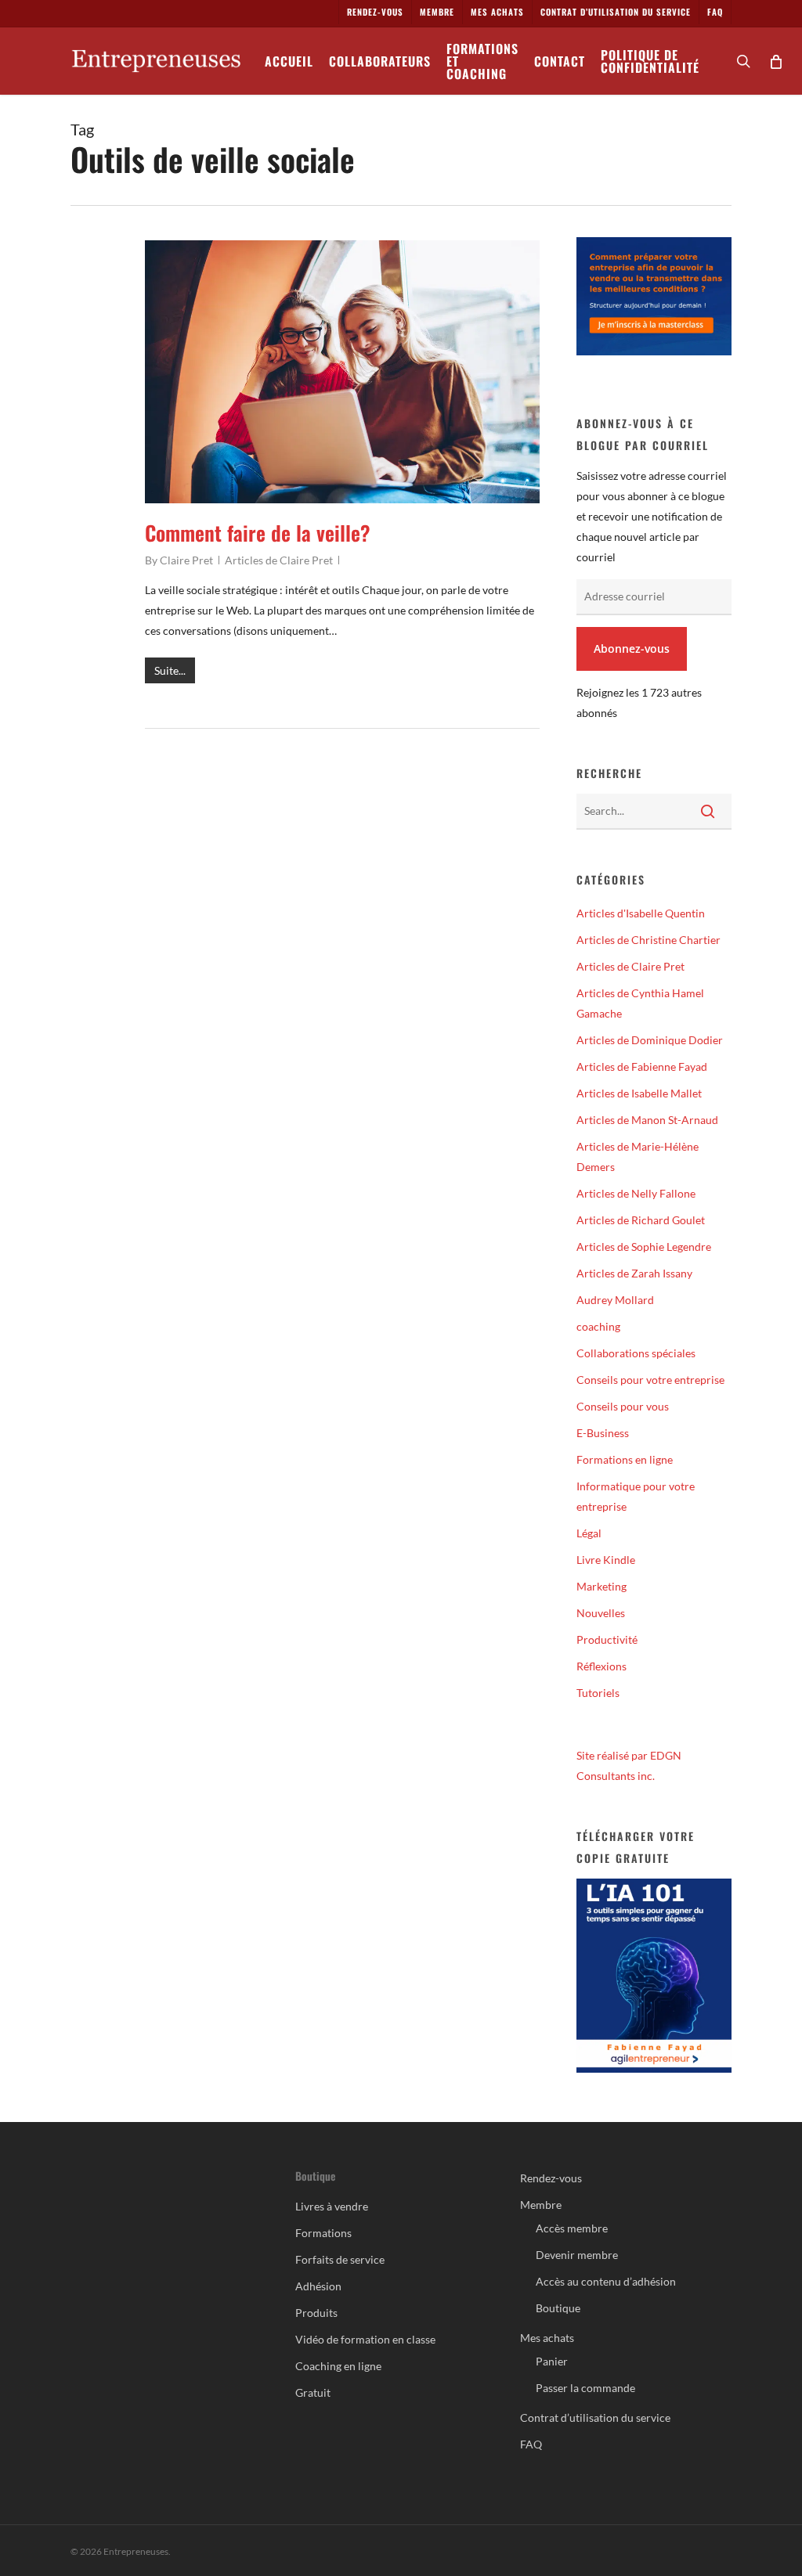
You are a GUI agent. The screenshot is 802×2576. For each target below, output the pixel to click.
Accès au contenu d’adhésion (606, 2281)
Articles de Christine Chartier (648, 940)
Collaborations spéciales (636, 1353)
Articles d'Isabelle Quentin (641, 913)
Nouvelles (601, 1613)
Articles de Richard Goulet (641, 1220)
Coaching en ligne (338, 2366)
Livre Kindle (606, 1560)
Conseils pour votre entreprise (650, 1380)
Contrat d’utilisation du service (595, 2417)
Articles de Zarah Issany (634, 1273)
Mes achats (547, 2338)
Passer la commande (585, 2388)
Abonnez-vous (632, 649)
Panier (552, 2361)
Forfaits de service (340, 2259)
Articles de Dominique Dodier (650, 1040)
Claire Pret (186, 560)
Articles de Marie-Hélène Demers (638, 1156)
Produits (316, 2313)
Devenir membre (577, 2255)
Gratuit (313, 2392)
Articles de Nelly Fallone (636, 1193)
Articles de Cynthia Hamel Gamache (640, 1003)
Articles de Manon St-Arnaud (647, 1120)
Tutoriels (598, 1693)
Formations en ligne (625, 1459)
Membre (541, 2205)
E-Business (603, 1433)
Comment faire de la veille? (258, 533)
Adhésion (318, 2286)
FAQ (531, 2444)
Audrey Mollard (615, 1300)
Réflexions (601, 1666)
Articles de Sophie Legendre (644, 1247)
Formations (323, 2233)
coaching (598, 1326)
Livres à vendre (332, 2206)
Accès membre (572, 2228)
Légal (589, 1533)
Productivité (607, 1639)
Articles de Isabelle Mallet (639, 1093)
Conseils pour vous (623, 1406)
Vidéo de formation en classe (365, 2339)
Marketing (601, 1586)
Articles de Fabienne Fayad (642, 1066)
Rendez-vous (551, 2178)
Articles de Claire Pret (279, 560)
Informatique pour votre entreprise (636, 1496)
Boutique (558, 2308)
